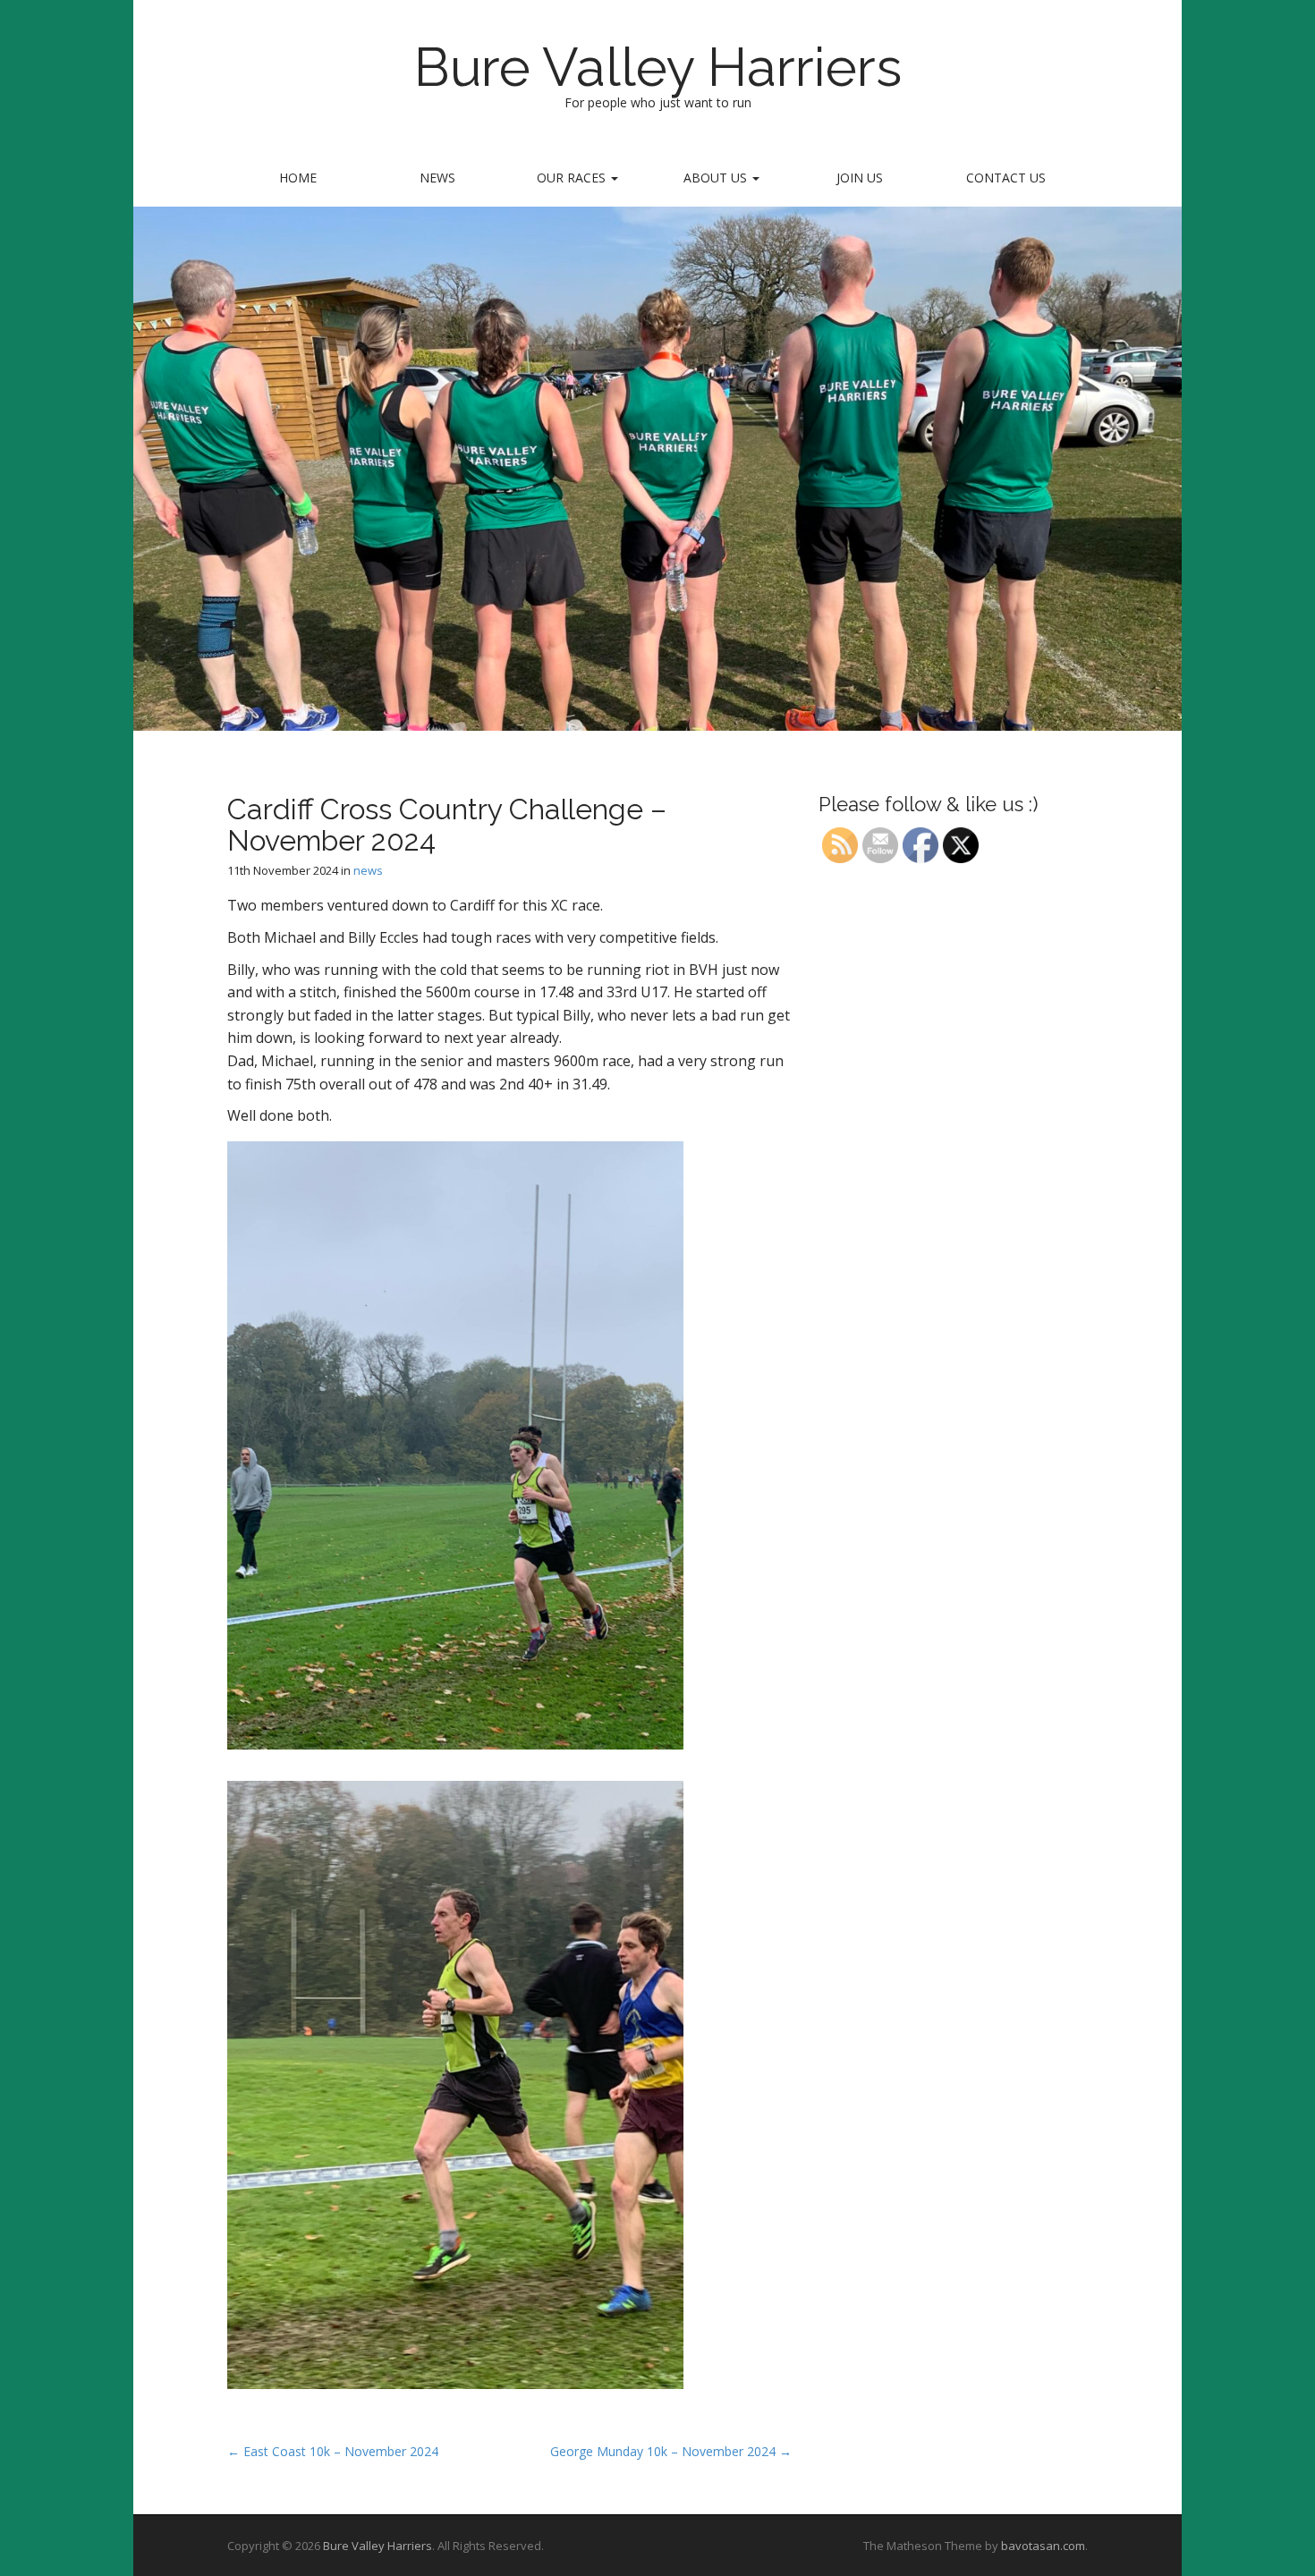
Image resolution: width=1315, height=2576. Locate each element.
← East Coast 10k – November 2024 (333, 2451)
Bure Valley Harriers (658, 67)
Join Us (860, 178)
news (368, 870)
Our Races (573, 178)
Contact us (1006, 178)
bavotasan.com (1043, 2546)
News (437, 178)
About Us (717, 178)
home (298, 178)
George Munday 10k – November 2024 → (671, 2451)
